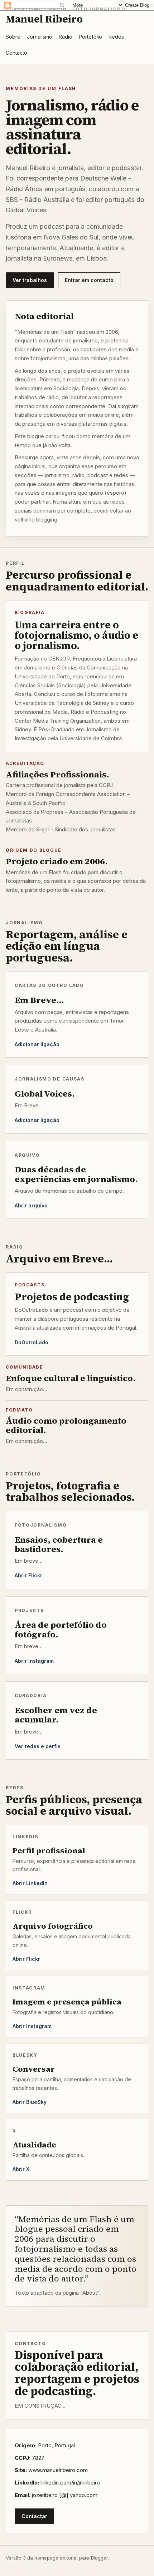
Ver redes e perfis (38, 1746)
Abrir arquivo (31, 1205)
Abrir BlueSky (30, 2102)
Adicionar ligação (37, 1044)
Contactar (34, 2516)
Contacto (16, 53)
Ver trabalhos (30, 280)
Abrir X (21, 2169)
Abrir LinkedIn (30, 1883)
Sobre (13, 37)
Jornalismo (40, 37)
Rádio (66, 37)
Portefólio (90, 37)
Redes (116, 37)
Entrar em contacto (89, 280)
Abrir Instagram (34, 1661)
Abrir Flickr (28, 1575)
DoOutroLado (32, 1342)
